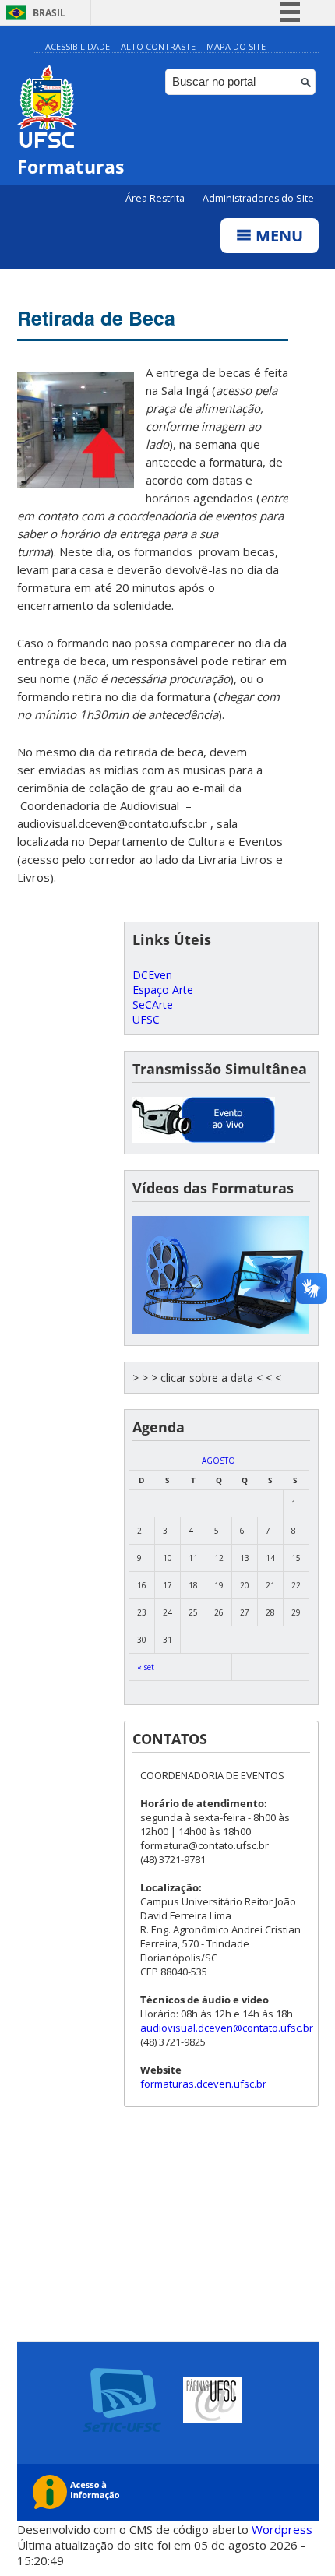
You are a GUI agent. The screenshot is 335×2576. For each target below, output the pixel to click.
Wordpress (282, 2529)
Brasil (49, 13)
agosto (219, 1461)
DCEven (152, 975)
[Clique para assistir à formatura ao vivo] (204, 1138)
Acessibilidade (78, 46)
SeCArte (153, 1004)
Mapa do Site (236, 46)
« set (146, 1667)
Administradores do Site (258, 198)
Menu (277, 236)
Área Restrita (156, 198)
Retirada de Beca (96, 318)
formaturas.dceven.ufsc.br (203, 2084)
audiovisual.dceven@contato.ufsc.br (227, 2028)
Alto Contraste (158, 46)
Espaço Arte (163, 990)
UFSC (146, 1019)
